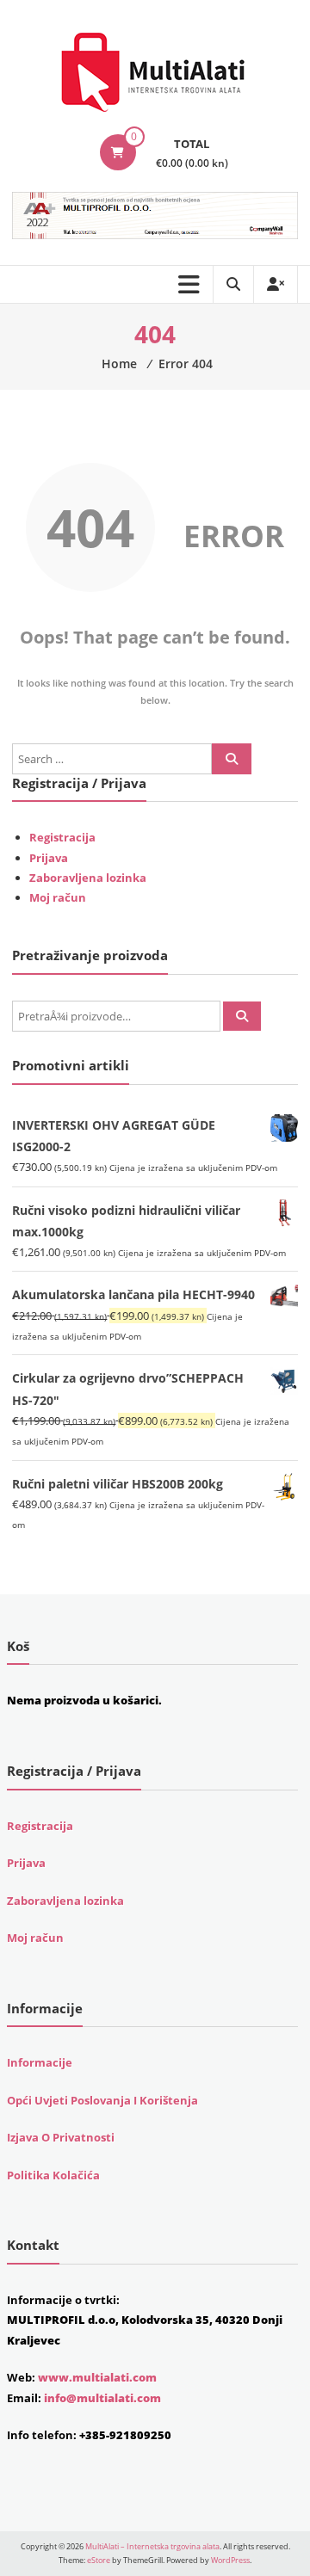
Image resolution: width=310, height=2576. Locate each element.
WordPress (230, 2560)
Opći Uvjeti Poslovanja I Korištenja (102, 2100)
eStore (99, 2560)
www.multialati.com (97, 2377)
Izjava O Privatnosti (61, 2137)
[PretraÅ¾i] (242, 1016)
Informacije (40, 2062)
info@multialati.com (102, 2398)
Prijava (49, 858)
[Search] (232, 759)
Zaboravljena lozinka (88, 878)
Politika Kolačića (53, 2175)
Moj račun (58, 897)
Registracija (62, 837)
